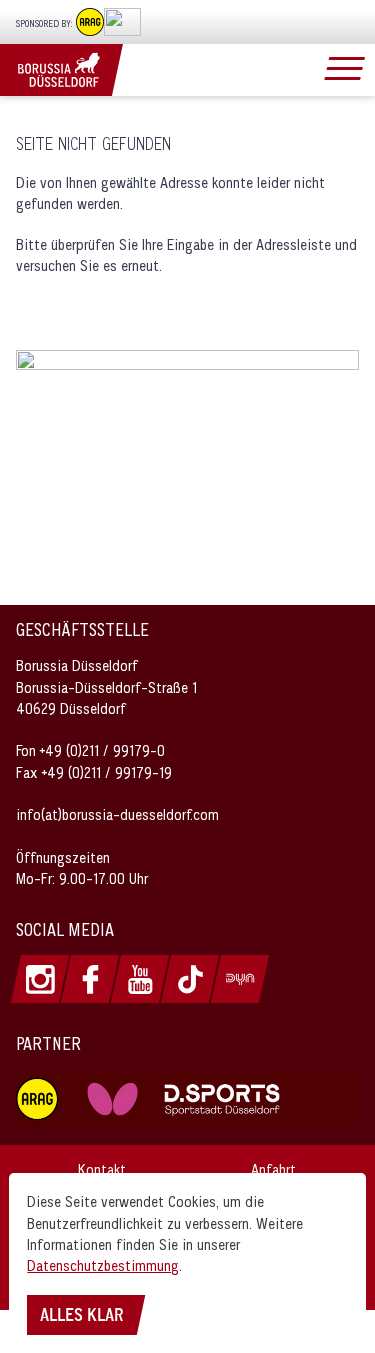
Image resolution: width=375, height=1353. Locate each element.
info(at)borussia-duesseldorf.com (117, 814)
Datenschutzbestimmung (103, 1265)
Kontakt (102, 1169)
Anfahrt (273, 1169)
